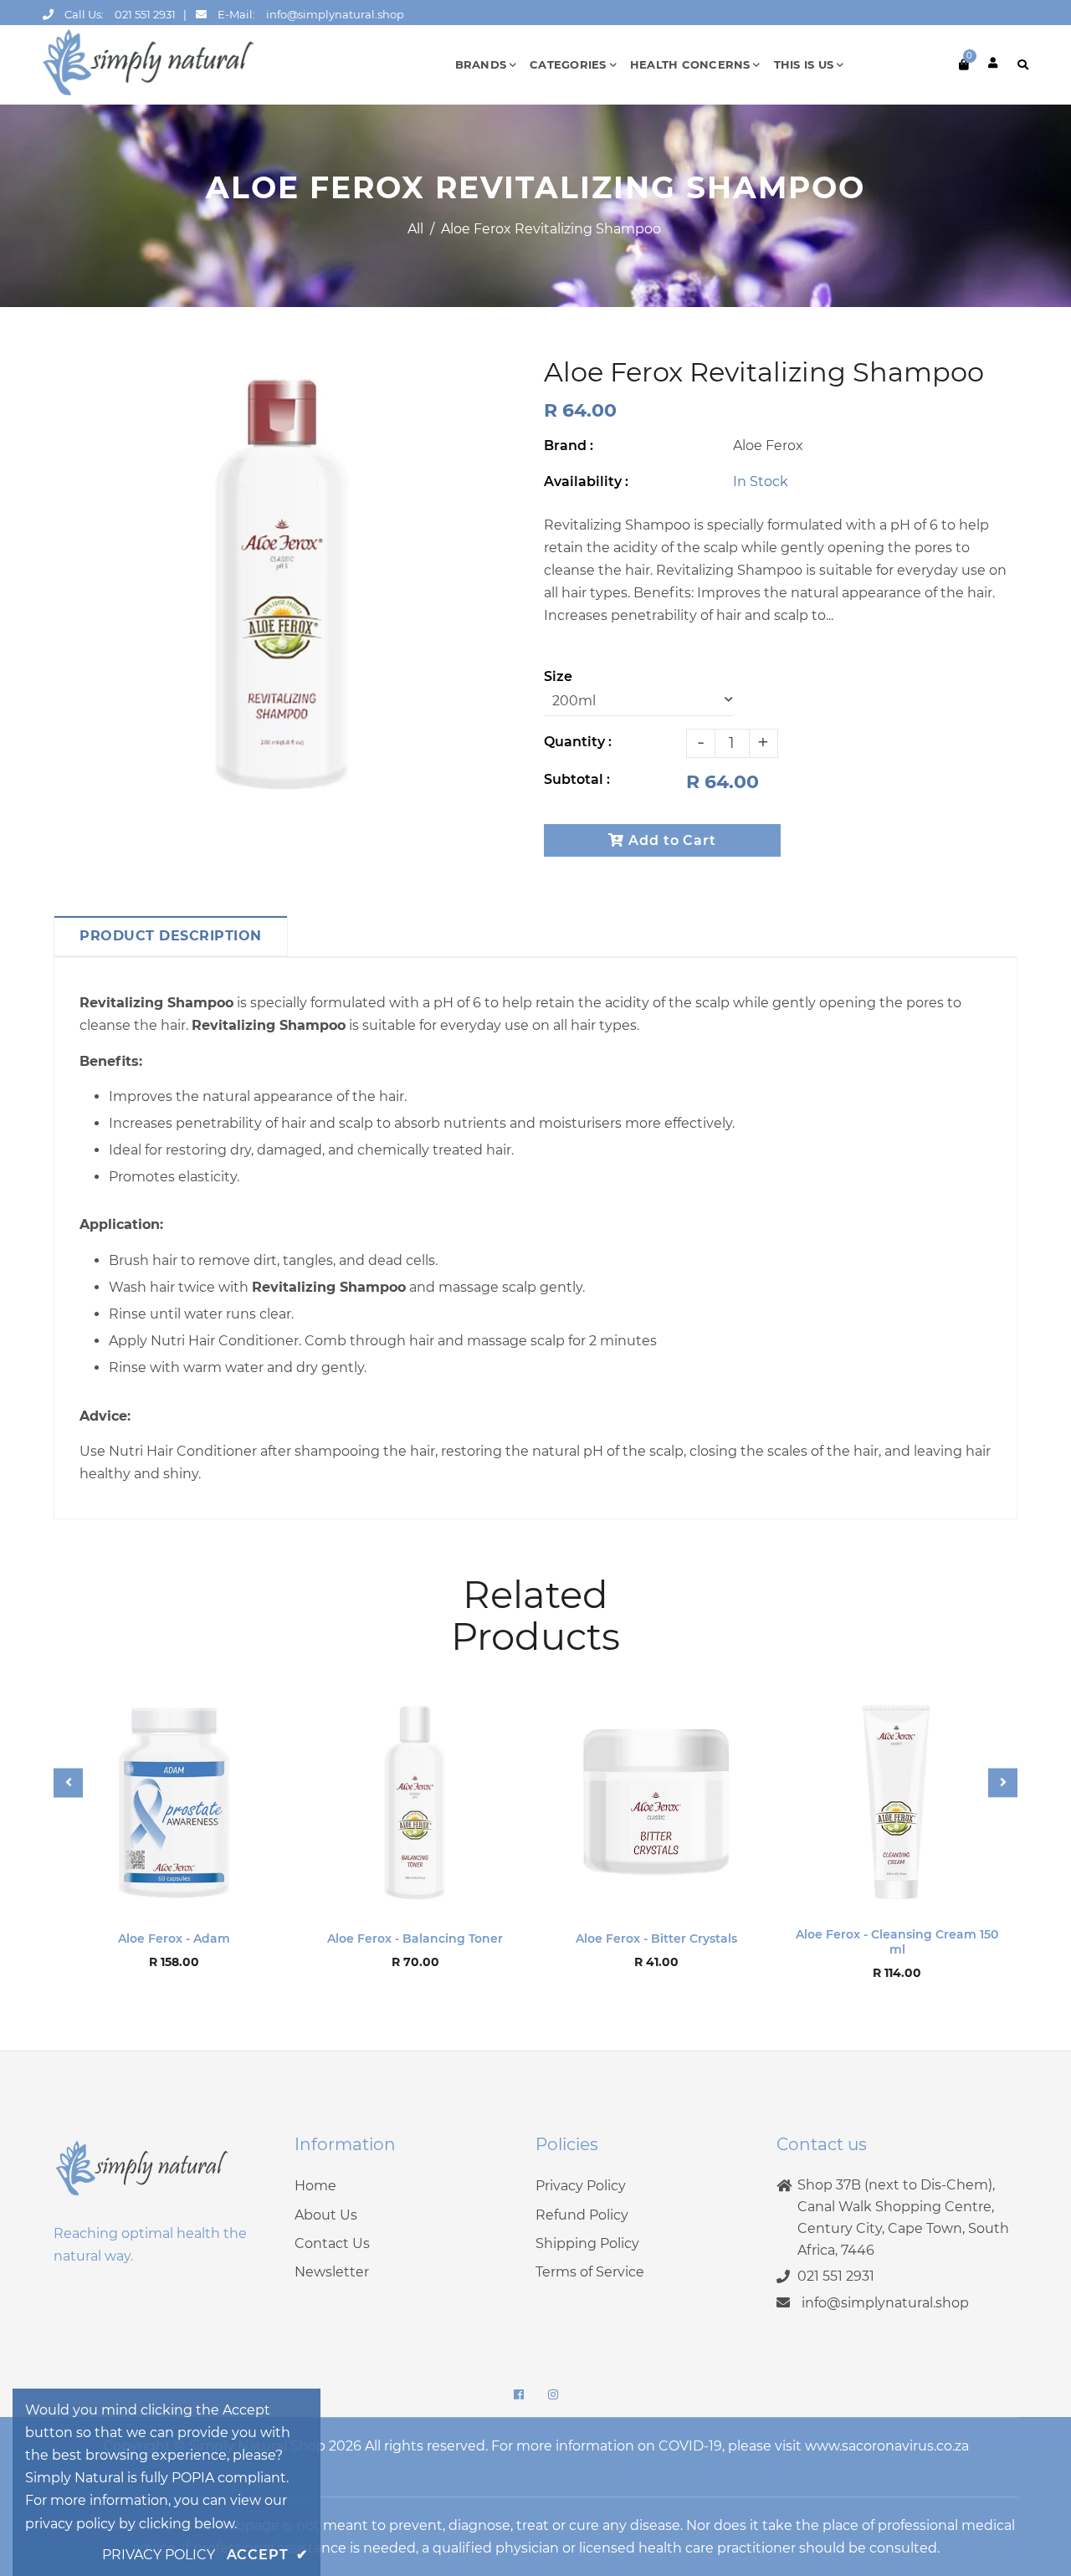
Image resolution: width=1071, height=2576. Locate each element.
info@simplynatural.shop (335, 14)
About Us (326, 2215)
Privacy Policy (581, 2186)
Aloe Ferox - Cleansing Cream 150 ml (897, 1942)
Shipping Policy (587, 2243)
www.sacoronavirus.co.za (887, 2446)
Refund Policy (582, 2215)
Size (558, 676)
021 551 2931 (145, 14)
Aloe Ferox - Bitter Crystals (656, 1938)
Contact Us (332, 2243)
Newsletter (332, 2272)
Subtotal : (577, 779)
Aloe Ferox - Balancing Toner (415, 1938)
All (415, 229)
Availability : (586, 481)
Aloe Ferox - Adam (174, 1938)
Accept (267, 2555)
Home (315, 2186)
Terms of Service (590, 2272)
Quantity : (578, 742)
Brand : (569, 446)
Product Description (171, 936)
